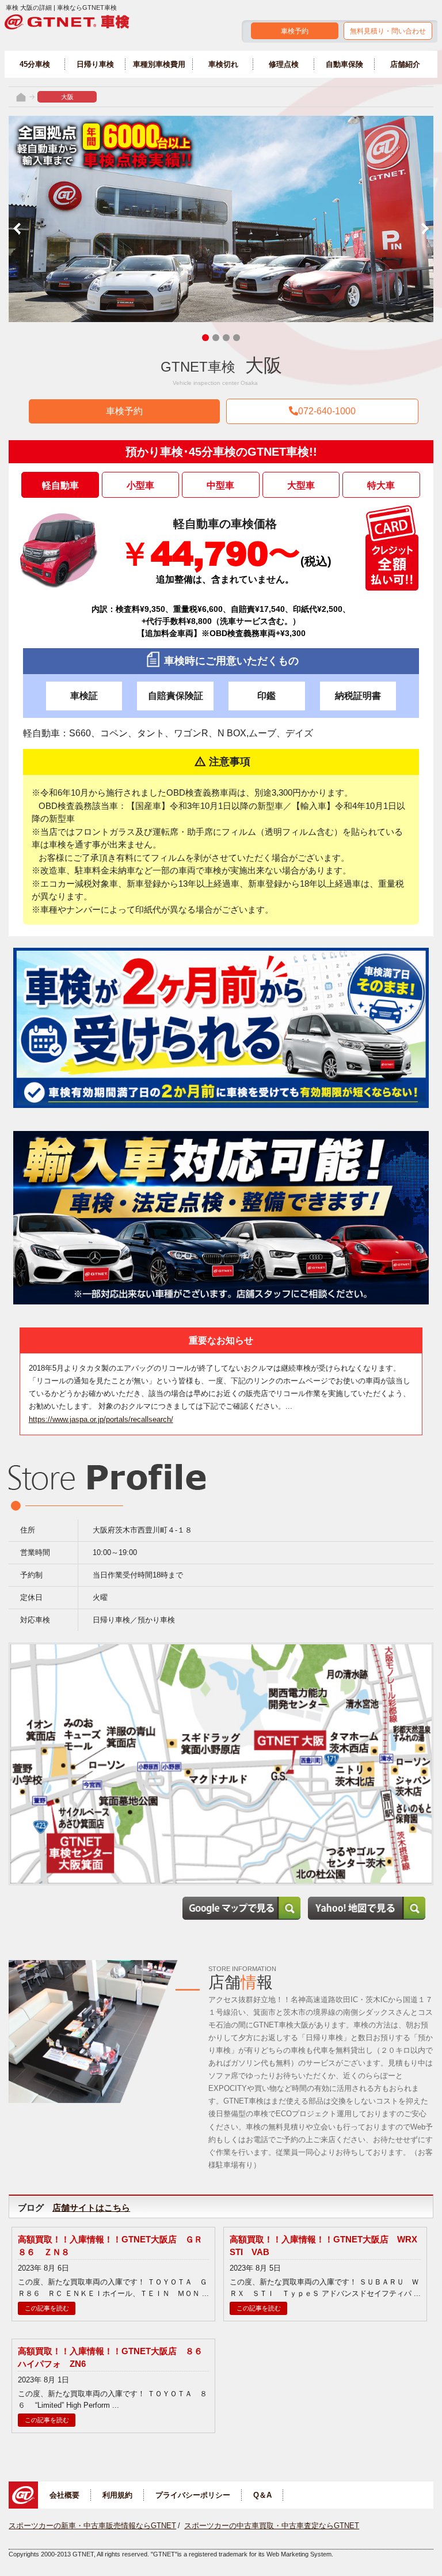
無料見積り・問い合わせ (388, 31)
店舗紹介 (405, 64)
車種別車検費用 (159, 64)
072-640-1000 (327, 411)
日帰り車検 (95, 64)
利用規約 (117, 2495)
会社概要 (64, 2495)
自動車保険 (344, 64)
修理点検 (284, 64)
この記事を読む (47, 2308)
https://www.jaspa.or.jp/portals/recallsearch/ (101, 1419)
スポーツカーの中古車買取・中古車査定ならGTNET (272, 2526)
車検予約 (295, 31)
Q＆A (262, 2495)
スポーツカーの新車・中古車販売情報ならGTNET (92, 2526)
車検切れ (223, 64)
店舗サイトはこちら (91, 2208)
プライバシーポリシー (193, 2495)
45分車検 (35, 64)
